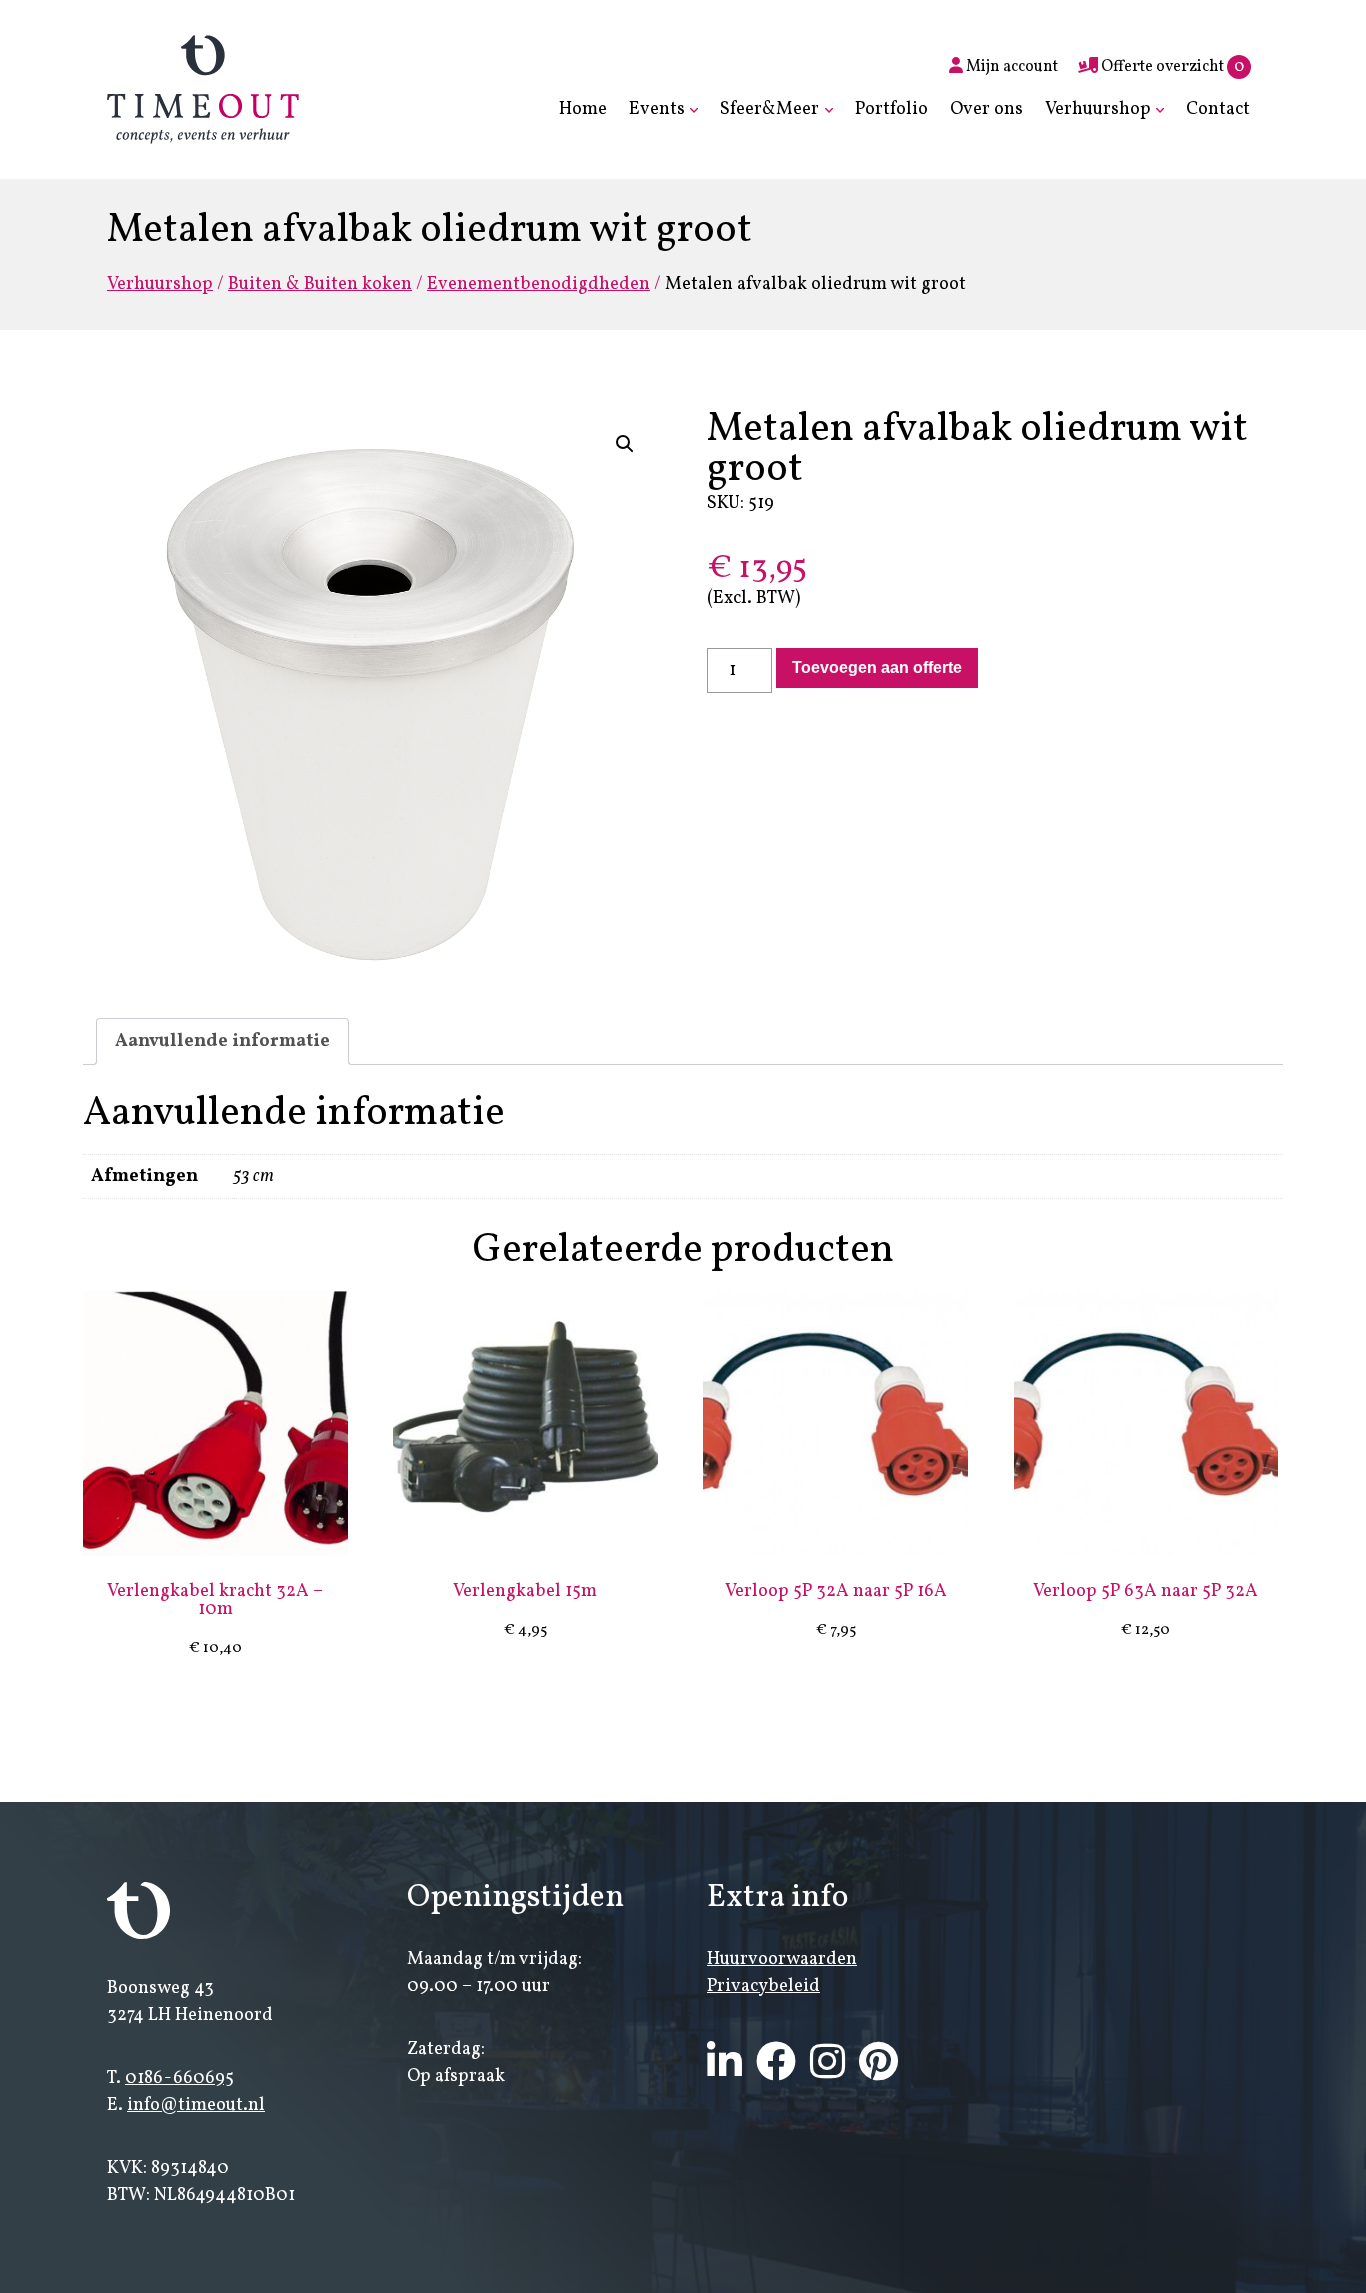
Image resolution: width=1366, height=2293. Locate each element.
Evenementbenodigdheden (538, 284)
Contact (1218, 109)
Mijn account (1010, 67)
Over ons (986, 109)
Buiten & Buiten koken (320, 284)
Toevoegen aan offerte (877, 667)
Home (583, 109)
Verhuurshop (1098, 109)
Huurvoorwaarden (782, 1959)
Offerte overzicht (1171, 67)
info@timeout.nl (196, 2105)
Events (657, 109)
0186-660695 (179, 2078)
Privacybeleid (763, 1986)
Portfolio (891, 109)
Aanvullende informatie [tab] (222, 1041)
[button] (625, 444)
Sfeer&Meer (769, 109)
